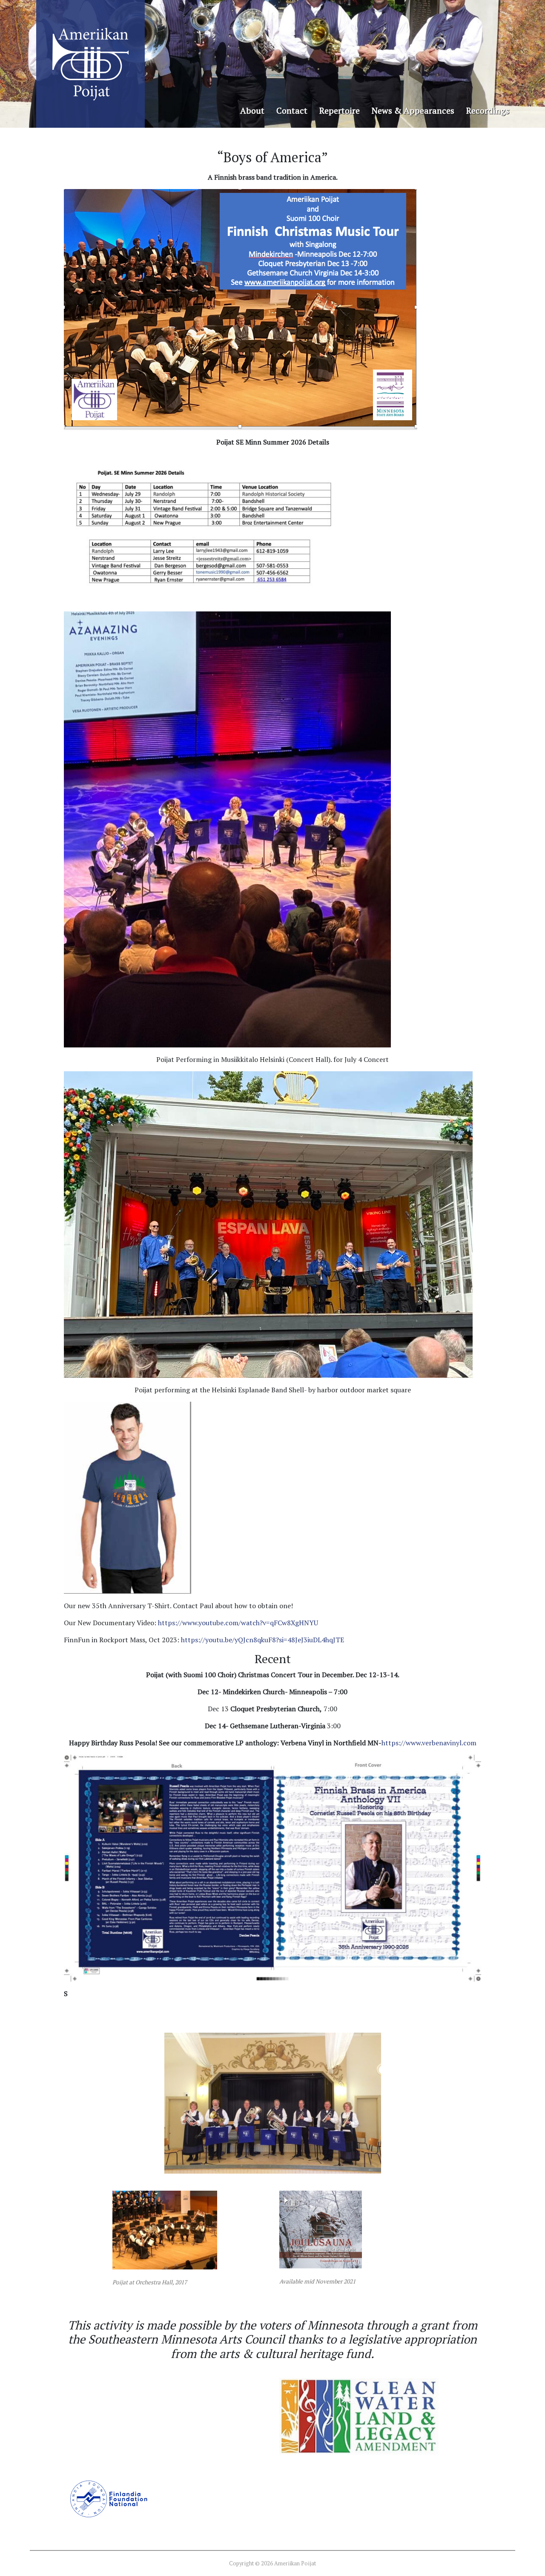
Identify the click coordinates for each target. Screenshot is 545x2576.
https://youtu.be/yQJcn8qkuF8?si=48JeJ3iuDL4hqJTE (262, 1640)
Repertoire (340, 110)
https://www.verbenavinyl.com (429, 1743)
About (252, 110)
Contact (292, 110)
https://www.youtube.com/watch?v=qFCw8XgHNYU (238, 1623)
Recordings (488, 110)
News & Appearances (413, 110)
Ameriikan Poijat (90, 64)
